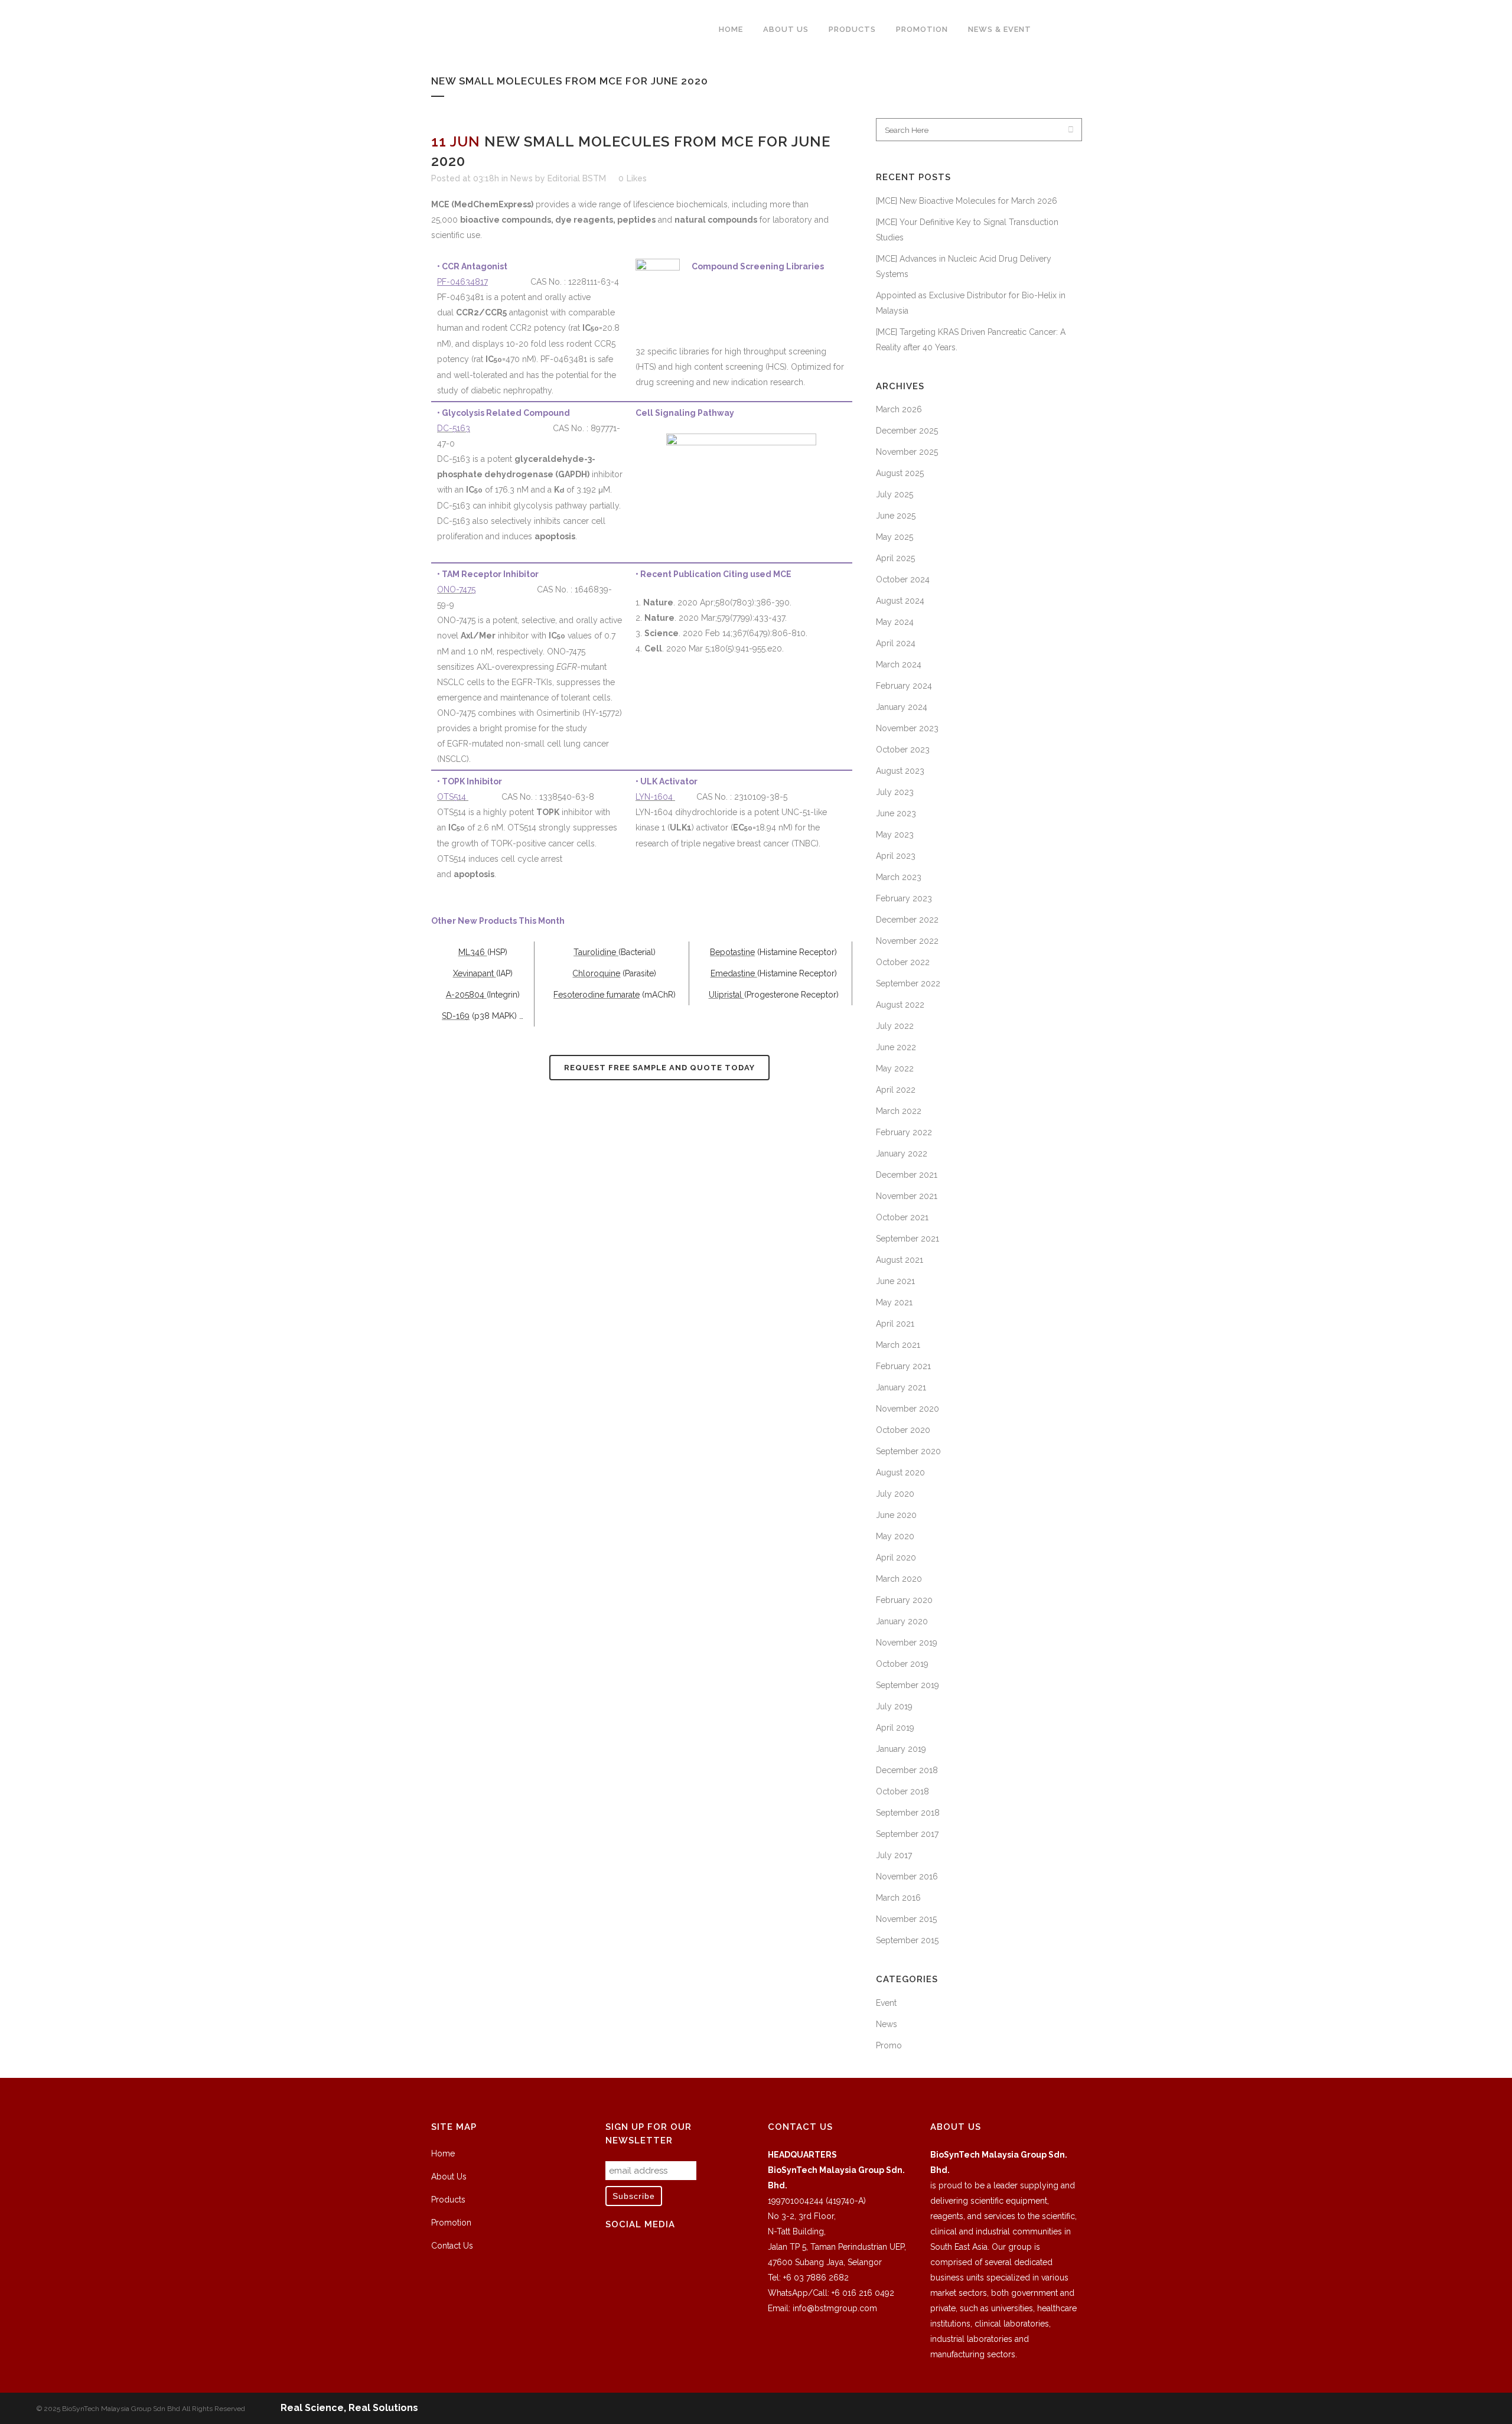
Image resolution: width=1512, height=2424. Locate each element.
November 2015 (906, 1919)
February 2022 (904, 1132)
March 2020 (899, 1579)
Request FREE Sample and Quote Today (659, 1068)
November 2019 (907, 1643)
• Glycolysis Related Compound (504, 413)
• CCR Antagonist (472, 266)
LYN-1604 (655, 797)
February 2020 (904, 1600)
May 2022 (895, 1068)
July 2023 (895, 792)
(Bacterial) (637, 952)
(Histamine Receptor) (797, 952)
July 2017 (894, 1855)
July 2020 (895, 1494)
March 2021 (898, 1345)
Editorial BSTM (577, 178)
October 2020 (903, 1430)
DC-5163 (454, 428)
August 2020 (900, 1472)
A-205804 (466, 995)
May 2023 (895, 835)
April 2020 (896, 1558)
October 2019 (902, 1664)
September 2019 (907, 1685)
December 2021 (907, 1175)
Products (448, 2200)
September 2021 (907, 1239)
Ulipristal (726, 995)
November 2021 (907, 1196)
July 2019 (894, 1706)
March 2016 (898, 1898)
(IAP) (504, 973)
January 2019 (901, 1749)
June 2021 (895, 1281)
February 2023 (904, 898)
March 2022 (899, 1111)
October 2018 (902, 1791)
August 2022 (900, 1005)
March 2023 (899, 877)
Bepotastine (732, 952)
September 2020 (908, 1451)
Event (886, 2003)
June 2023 (896, 813)
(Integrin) (503, 995)
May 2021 (894, 1302)
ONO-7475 (456, 589)
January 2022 (902, 1154)
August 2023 (900, 771)
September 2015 (907, 1940)
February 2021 (903, 1366)
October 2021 (902, 1217)
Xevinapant (475, 973)
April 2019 (895, 1728)
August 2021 (900, 1260)
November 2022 (907, 941)
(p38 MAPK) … (498, 1016)
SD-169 (456, 1016)
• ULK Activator (667, 781)
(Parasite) (639, 973)
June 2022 (896, 1047)
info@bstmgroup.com (835, 2308)
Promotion (451, 2223)
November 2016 (907, 1876)
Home (443, 2153)
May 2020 (895, 1536)
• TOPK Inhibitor (470, 781)
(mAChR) (659, 995)
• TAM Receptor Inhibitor (488, 574)
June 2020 (896, 1515)
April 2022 (896, 1090)
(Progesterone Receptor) (791, 995)
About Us (449, 2177)
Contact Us (452, 2246)
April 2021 (895, 1324)
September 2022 (908, 983)
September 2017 (907, 1834)
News (522, 178)
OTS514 (453, 797)
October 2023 (903, 750)
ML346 (473, 952)
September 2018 (908, 1813)
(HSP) (497, 952)
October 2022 (903, 962)
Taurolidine (596, 952)
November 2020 (907, 1409)
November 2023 (907, 728)
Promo (889, 2045)
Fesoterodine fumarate (597, 995)
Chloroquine (596, 973)
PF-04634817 (462, 282)
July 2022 (895, 1026)
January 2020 (902, 1621)
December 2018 (907, 1770)
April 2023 (896, 856)
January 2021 (901, 1387)
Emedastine (734, 973)
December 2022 (907, 920)
